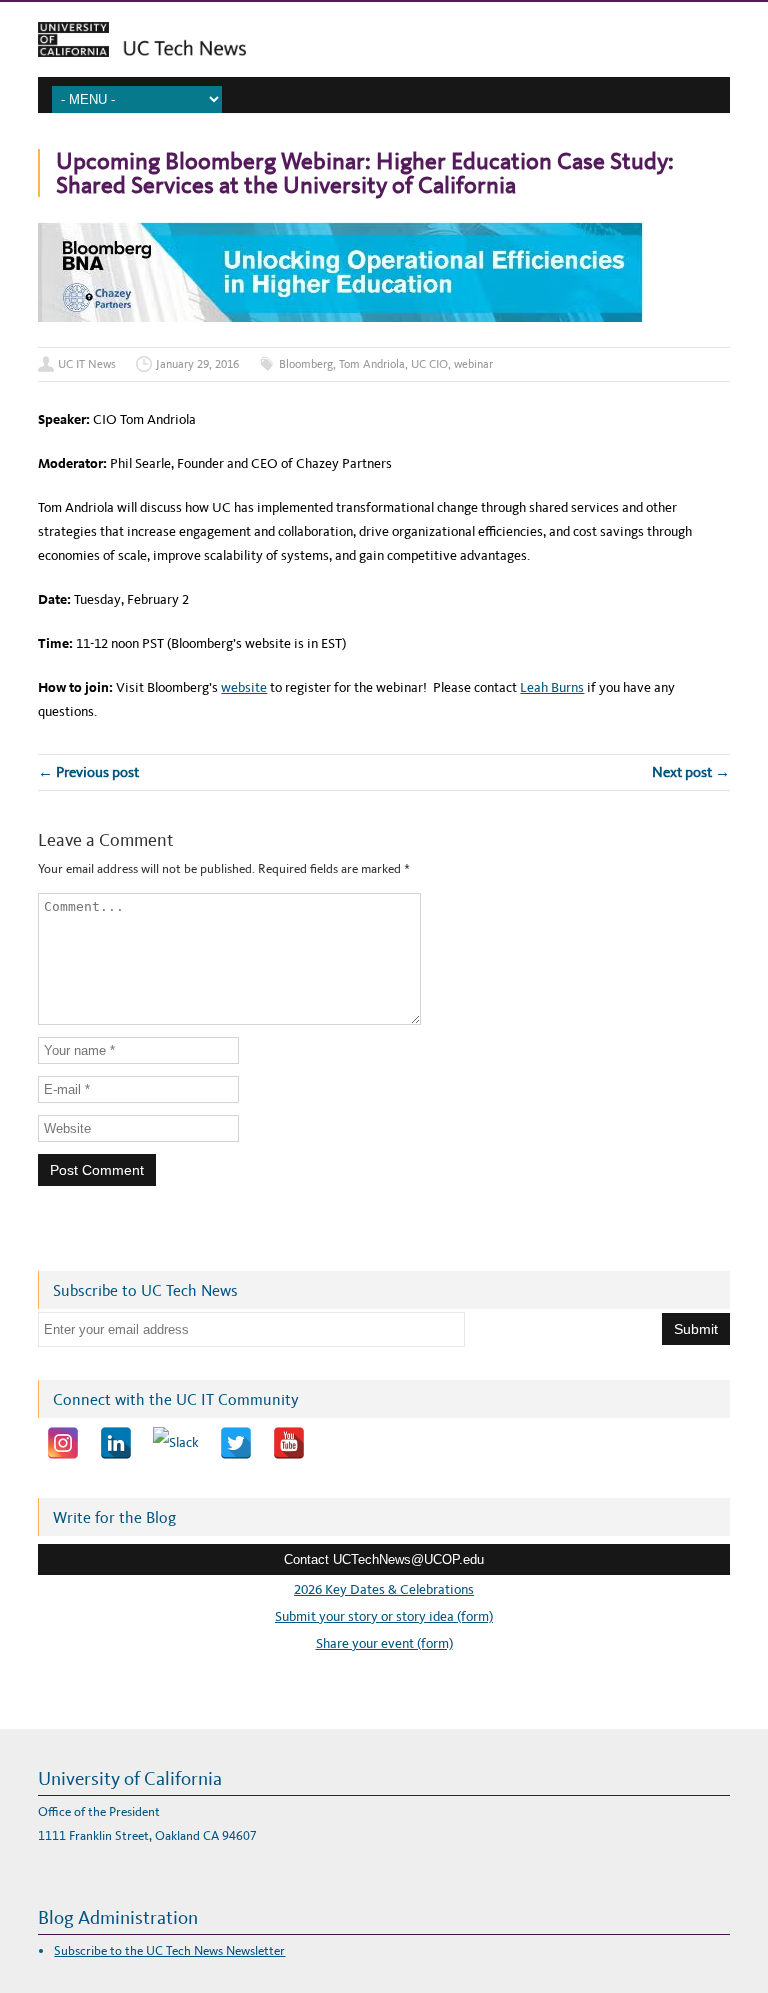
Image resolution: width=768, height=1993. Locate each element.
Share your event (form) (384, 1643)
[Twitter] (236, 1443)
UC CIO (429, 364)
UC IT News (87, 364)
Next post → (691, 772)
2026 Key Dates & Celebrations (384, 1589)
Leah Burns (552, 687)
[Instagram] (63, 1443)
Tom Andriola (372, 364)
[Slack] (176, 1443)
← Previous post (88, 772)
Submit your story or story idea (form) (384, 1616)
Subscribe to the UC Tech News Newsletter (169, 1950)
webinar (473, 364)
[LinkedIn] (116, 1443)
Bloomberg (306, 364)
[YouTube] (289, 1443)
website (244, 687)
